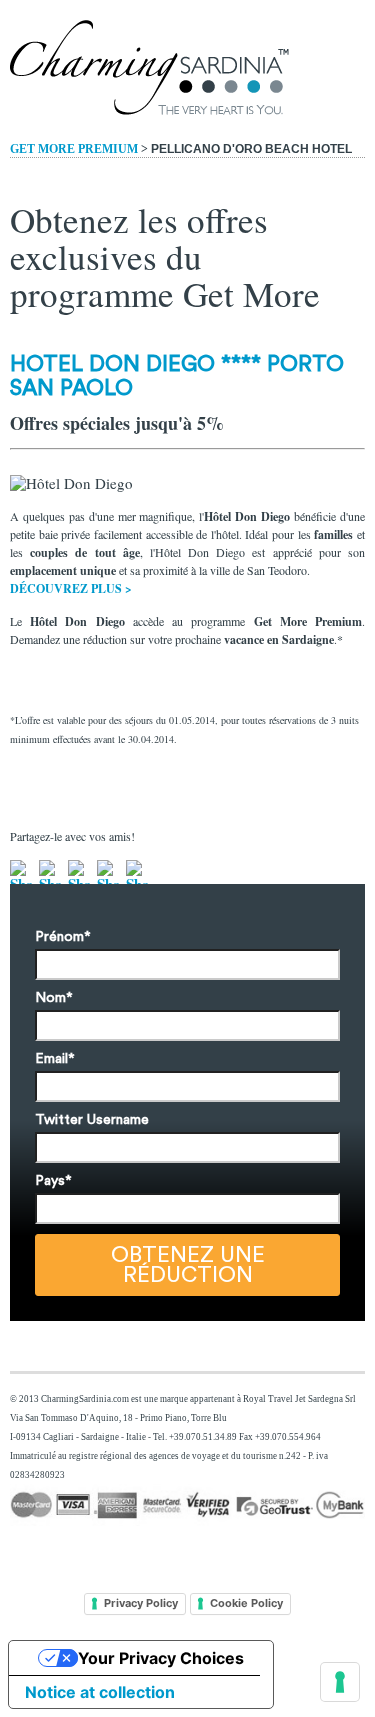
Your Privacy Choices (161, 1658)
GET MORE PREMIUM (74, 149)
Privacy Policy (141, 1603)
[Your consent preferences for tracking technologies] (340, 1682)
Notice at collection (100, 1692)
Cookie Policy (246, 1603)
